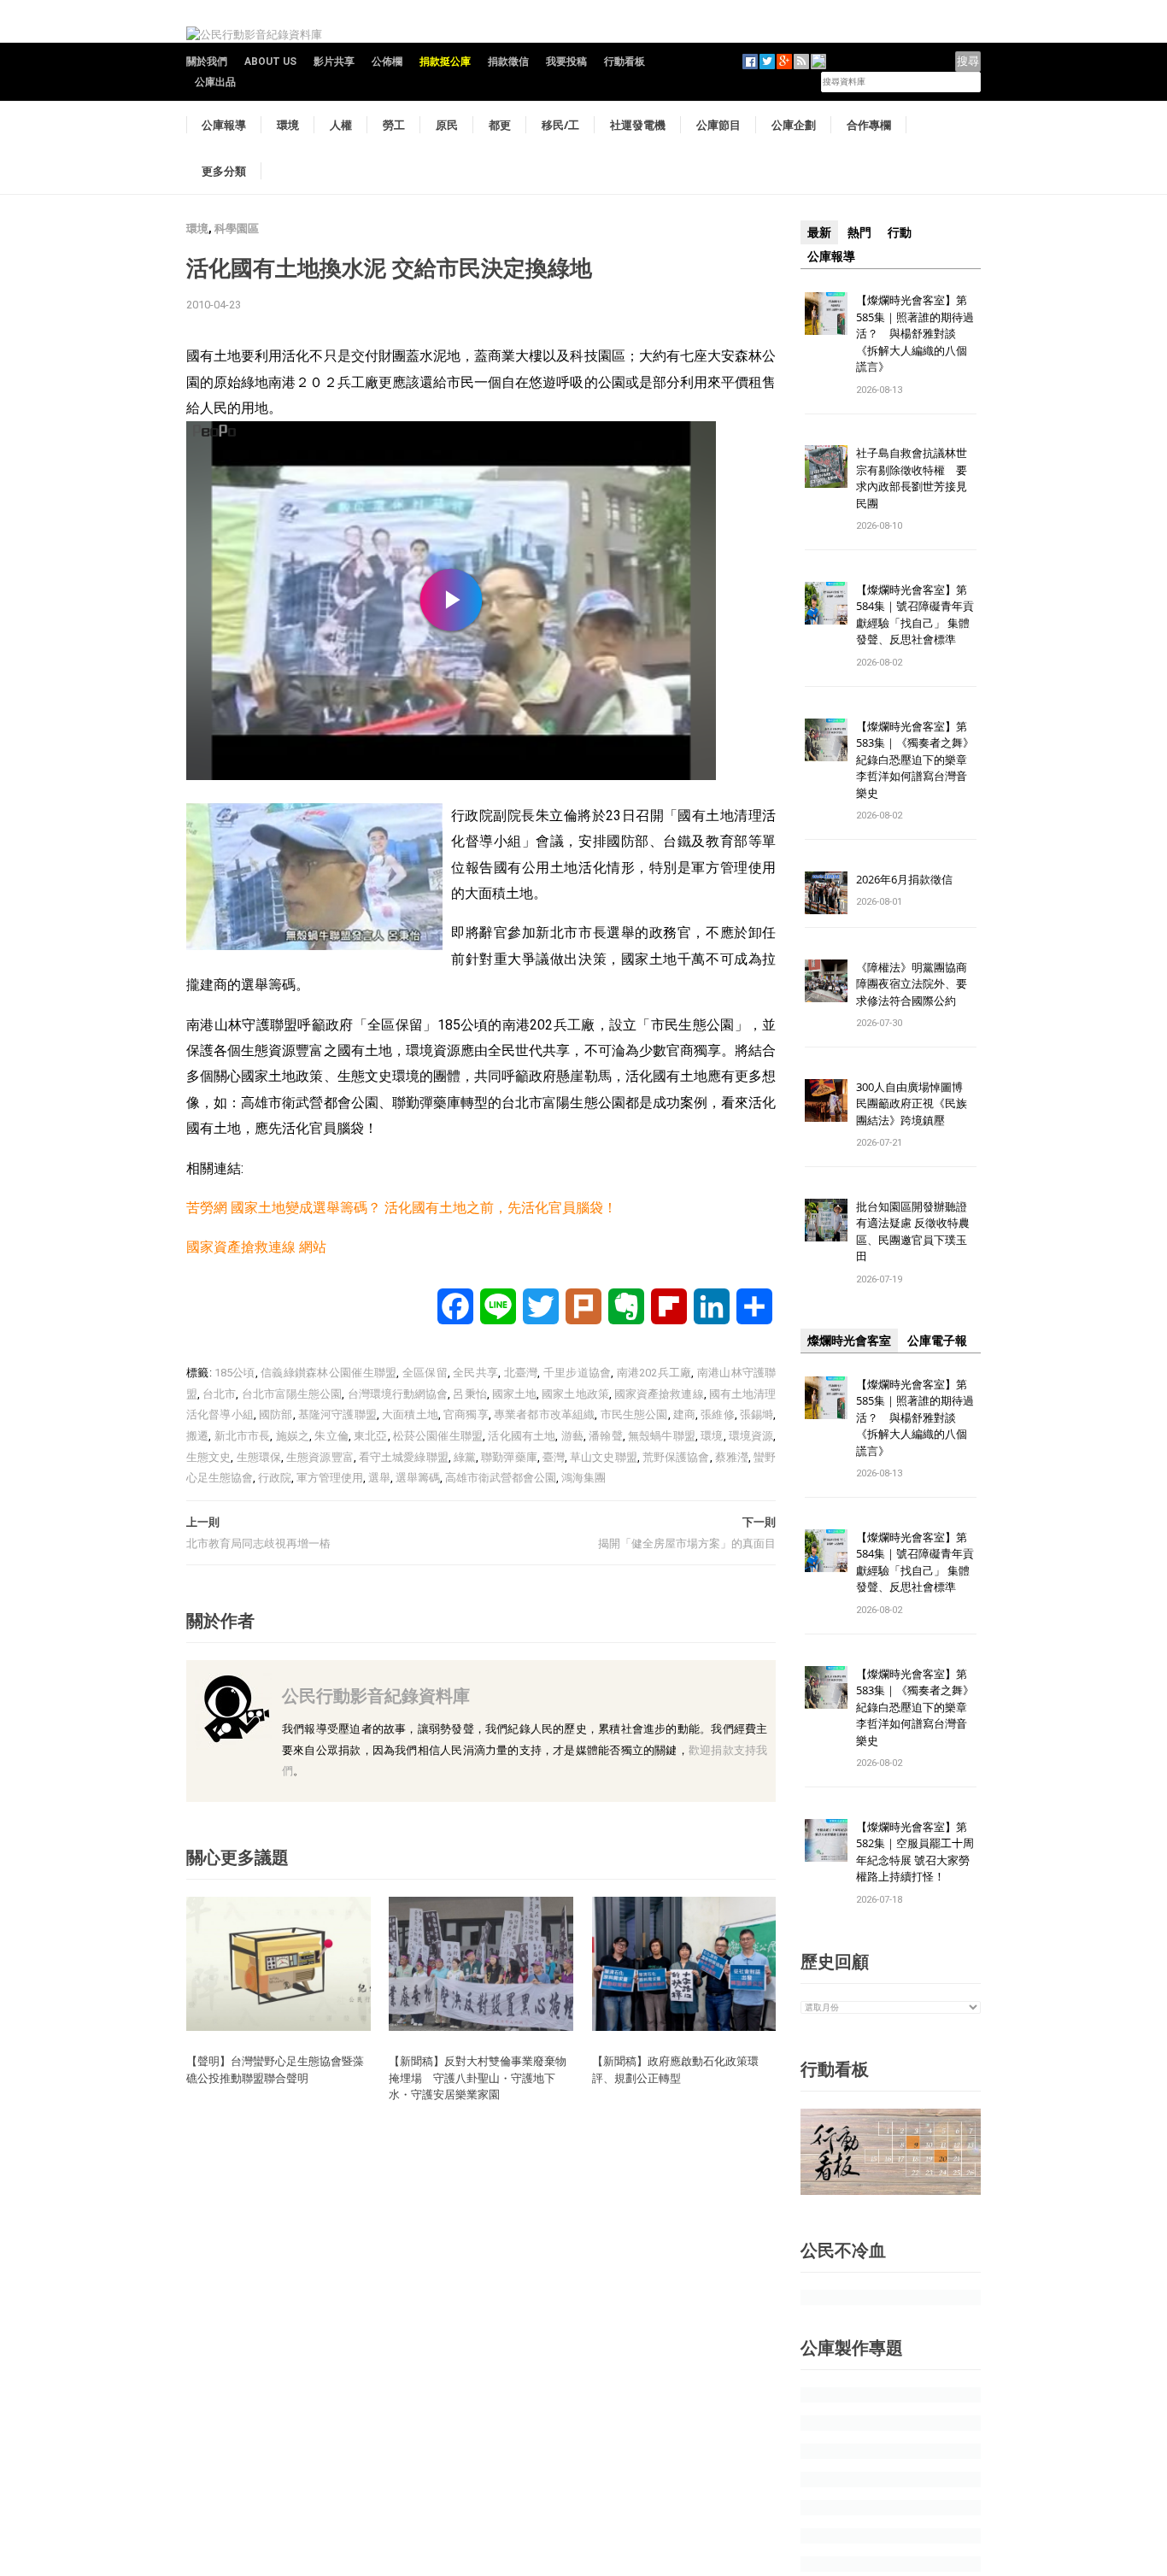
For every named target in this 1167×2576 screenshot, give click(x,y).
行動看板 (625, 62)
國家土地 (514, 1394)
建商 (684, 1414)
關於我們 (207, 62)
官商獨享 (466, 1414)
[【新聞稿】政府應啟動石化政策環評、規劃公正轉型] (684, 1963)
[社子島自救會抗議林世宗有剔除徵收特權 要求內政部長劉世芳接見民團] (826, 466)
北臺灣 (521, 1373)
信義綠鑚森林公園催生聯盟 (328, 1373)
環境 (288, 125)
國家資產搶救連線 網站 (256, 1247)
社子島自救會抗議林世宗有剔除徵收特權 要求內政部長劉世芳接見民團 (912, 478)
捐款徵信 (508, 62)
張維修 (718, 1414)
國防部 (276, 1414)
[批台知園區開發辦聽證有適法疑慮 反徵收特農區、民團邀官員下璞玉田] (826, 1219)
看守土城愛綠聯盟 (404, 1457)
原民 (447, 125)
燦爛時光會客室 (849, 1341)
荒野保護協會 (676, 1457)
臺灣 (554, 1457)
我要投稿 (566, 62)
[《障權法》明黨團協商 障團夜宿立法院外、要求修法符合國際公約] (826, 980)
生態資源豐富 (320, 1457)
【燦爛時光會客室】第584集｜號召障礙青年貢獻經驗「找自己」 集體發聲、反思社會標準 (915, 615)
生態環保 (259, 1457)
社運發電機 (638, 125)
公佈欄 (387, 62)
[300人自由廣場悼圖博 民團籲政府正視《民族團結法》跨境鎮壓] (826, 1099)
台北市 (219, 1394)
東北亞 (371, 1436)
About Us (270, 62)
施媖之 (293, 1436)
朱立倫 (331, 1436)
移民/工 (560, 125)
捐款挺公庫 (445, 62)
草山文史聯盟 (604, 1457)
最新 (819, 232)
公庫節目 (718, 125)
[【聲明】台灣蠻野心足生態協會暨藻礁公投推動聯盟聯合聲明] (279, 1963)
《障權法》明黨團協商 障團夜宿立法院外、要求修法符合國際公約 (917, 984)
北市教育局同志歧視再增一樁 (258, 1543)
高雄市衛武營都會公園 (501, 1478)
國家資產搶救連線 (659, 1394)
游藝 (572, 1436)
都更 (500, 125)
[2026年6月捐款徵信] (826, 892)
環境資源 (751, 1436)
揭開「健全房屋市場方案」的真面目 (687, 1543)
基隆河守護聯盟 (337, 1414)
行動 (900, 232)
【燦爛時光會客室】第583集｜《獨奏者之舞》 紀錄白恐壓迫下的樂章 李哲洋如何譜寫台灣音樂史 (915, 760)
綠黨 (465, 1457)
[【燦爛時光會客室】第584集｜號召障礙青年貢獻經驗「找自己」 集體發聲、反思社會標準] (826, 602)
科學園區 (237, 229)
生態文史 (208, 1457)
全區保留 (425, 1373)
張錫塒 (757, 1414)
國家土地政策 (575, 1394)
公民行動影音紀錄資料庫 (376, 1696)
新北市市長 (243, 1436)
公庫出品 (215, 82)
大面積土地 (410, 1414)
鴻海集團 (583, 1478)
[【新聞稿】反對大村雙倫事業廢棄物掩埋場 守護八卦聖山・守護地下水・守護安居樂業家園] (481, 1963)
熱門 (859, 232)
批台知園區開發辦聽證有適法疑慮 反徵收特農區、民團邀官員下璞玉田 (913, 1232)
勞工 (394, 125)
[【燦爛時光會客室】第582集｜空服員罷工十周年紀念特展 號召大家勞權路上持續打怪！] (826, 1839)
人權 (341, 125)
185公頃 (235, 1373)
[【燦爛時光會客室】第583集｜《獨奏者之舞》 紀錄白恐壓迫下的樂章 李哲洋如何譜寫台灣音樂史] (826, 739)
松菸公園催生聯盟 (438, 1436)
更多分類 (224, 171)
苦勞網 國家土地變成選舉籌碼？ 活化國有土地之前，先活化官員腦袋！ (402, 1208)
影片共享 (334, 62)
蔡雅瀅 (732, 1457)
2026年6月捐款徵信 (904, 879)
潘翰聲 (606, 1436)
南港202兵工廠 (654, 1373)
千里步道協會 (578, 1373)
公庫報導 (224, 125)
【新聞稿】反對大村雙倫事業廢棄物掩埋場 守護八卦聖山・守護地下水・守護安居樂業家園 (478, 2077)
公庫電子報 (937, 1341)
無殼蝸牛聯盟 (662, 1436)
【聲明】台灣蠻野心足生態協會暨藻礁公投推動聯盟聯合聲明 (275, 2069)
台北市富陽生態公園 (292, 1394)
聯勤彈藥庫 (509, 1457)
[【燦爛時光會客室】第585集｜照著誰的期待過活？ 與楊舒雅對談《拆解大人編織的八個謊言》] (826, 312)
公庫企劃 (794, 125)
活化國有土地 (522, 1436)
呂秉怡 (469, 1394)
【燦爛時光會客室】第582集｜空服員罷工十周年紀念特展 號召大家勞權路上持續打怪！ (915, 1852)
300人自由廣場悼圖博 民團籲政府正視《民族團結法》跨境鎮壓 (915, 1103)
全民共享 (475, 1373)
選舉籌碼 (418, 1478)
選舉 (379, 1478)
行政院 (275, 1478)
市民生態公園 (634, 1414)
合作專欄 (869, 125)
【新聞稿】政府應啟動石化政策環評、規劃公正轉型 (675, 2069)
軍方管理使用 (330, 1478)
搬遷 (197, 1436)
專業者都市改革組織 (544, 1414)
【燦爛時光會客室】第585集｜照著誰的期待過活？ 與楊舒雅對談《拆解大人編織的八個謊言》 (915, 333)
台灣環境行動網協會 (398, 1394)
